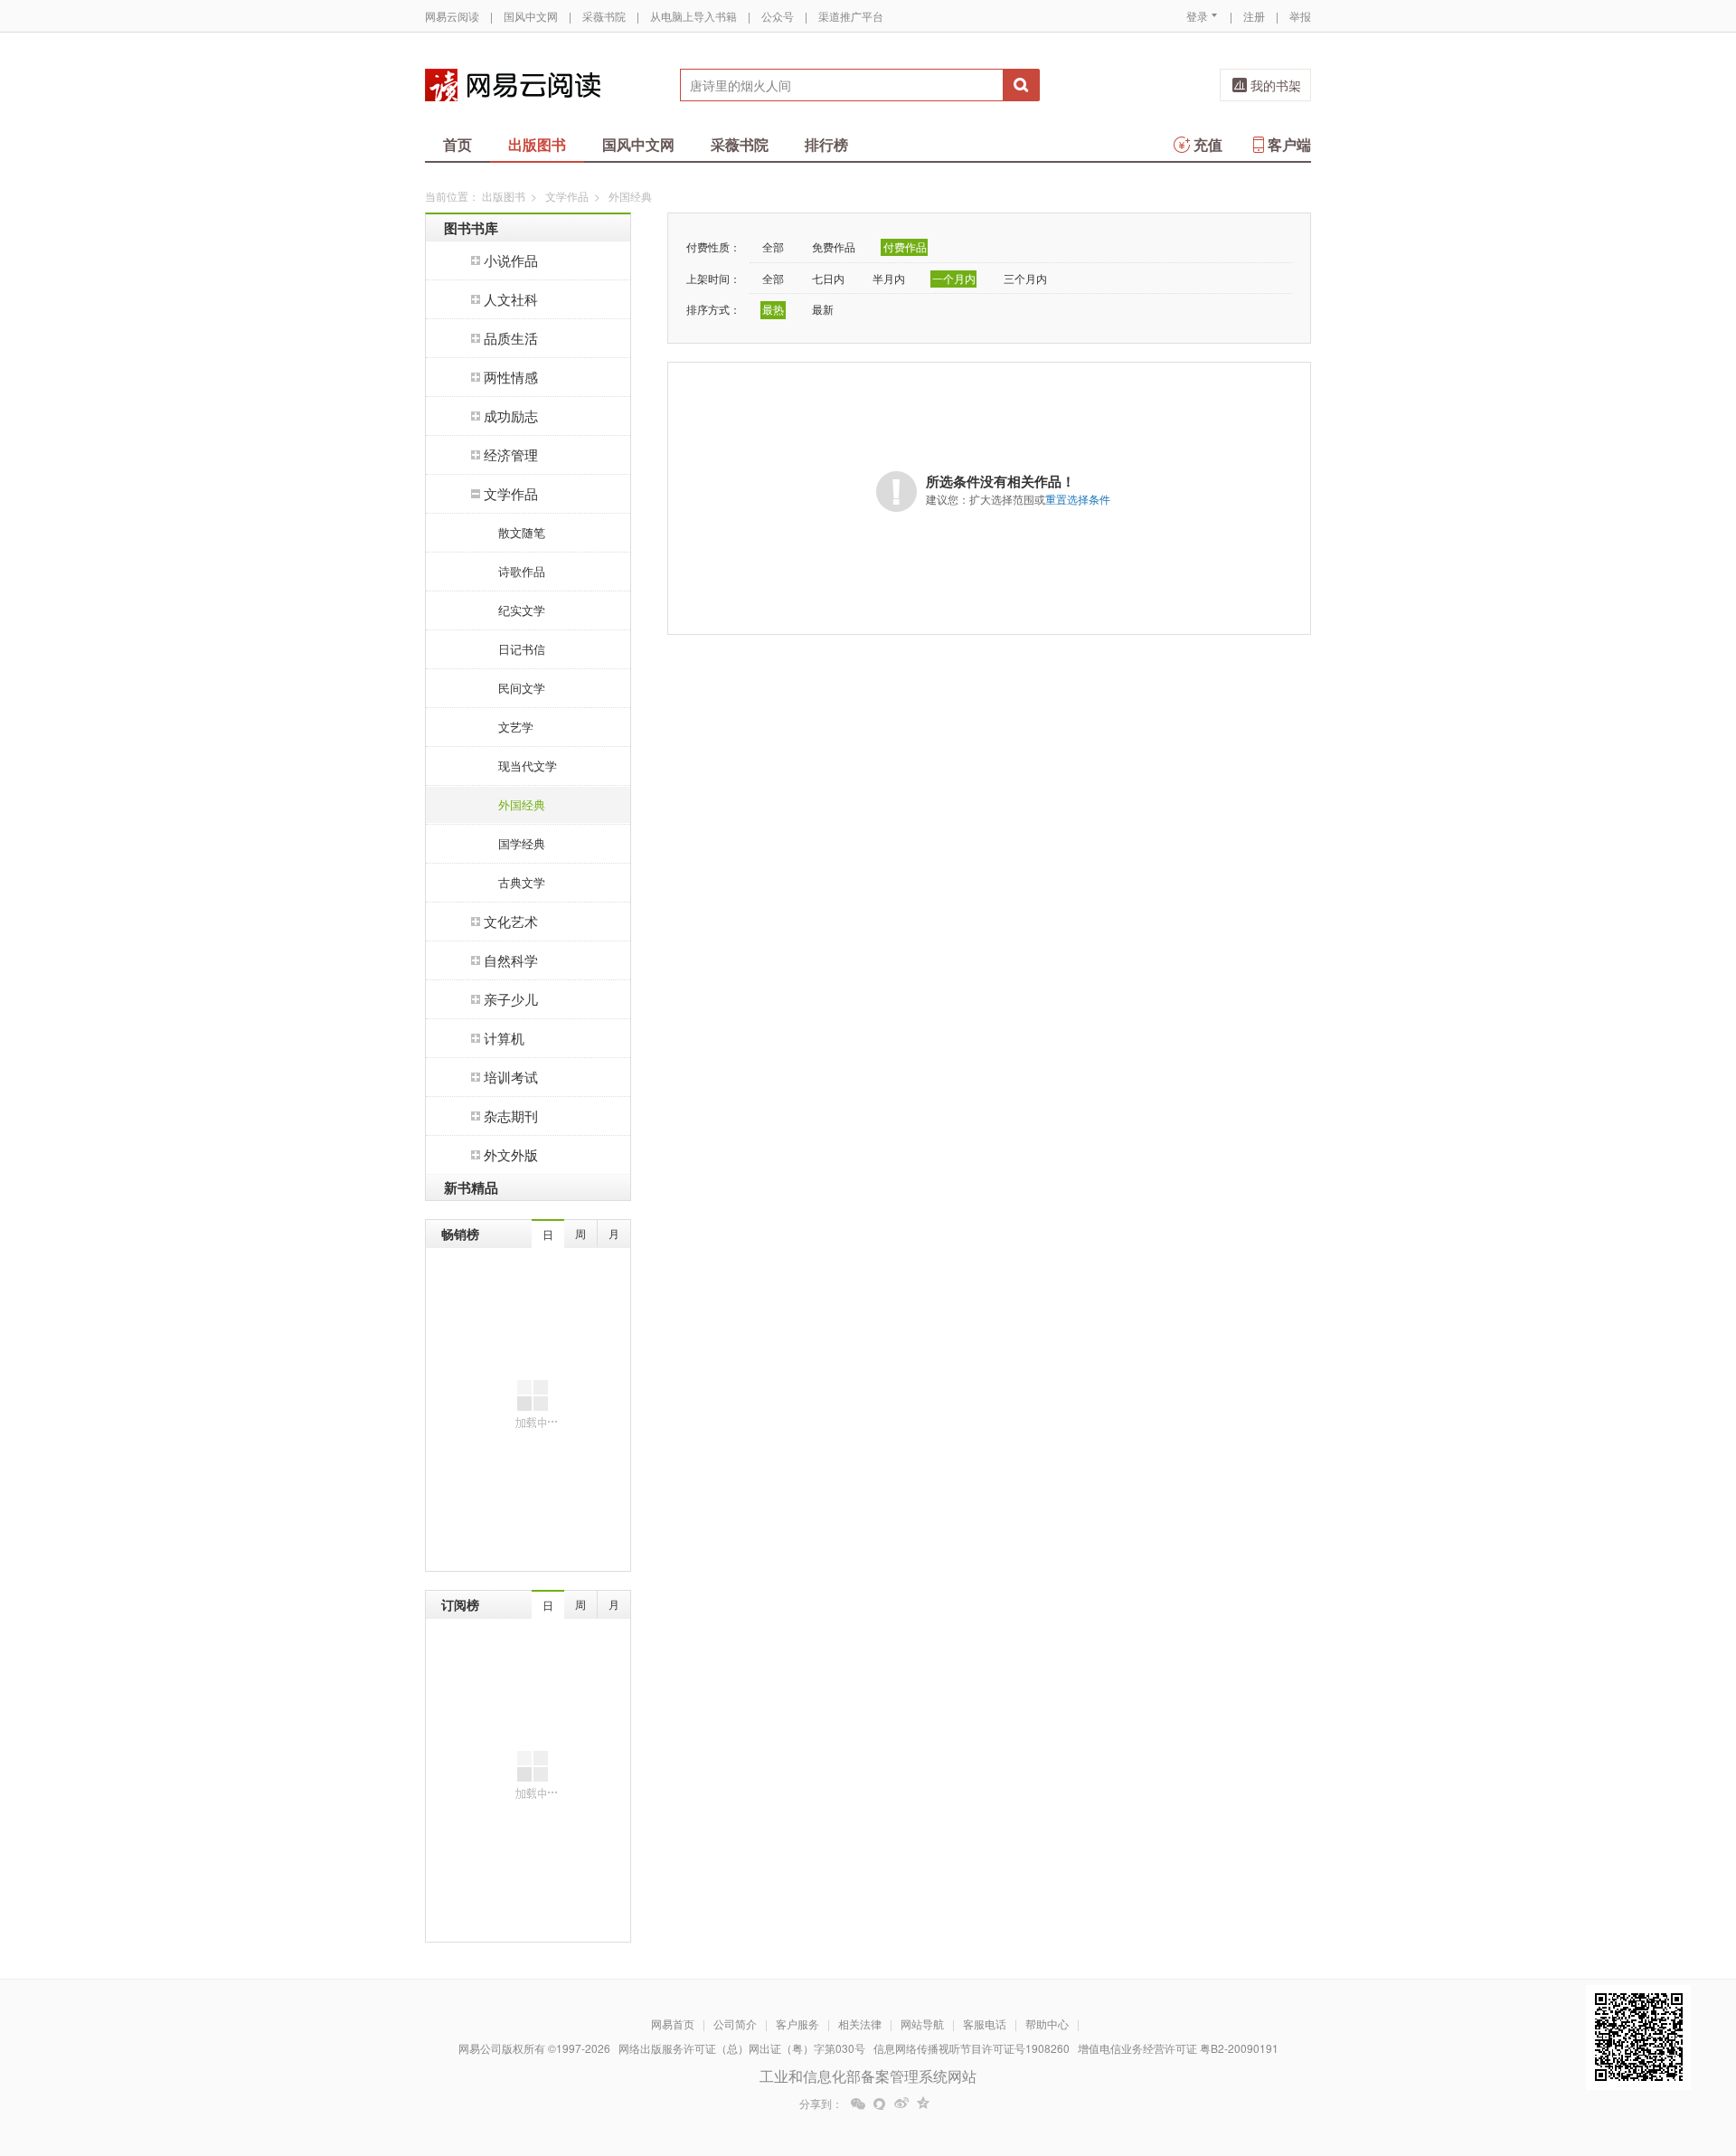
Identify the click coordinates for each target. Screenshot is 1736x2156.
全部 (773, 246)
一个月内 (954, 278)
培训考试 (511, 1077)
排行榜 (826, 144)
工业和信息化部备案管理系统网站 (868, 2076)
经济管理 (511, 454)
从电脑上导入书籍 (693, 16)
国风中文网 (531, 16)
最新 (823, 309)
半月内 (889, 278)
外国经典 (522, 804)
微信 (858, 2104)
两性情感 (511, 377)
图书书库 (471, 228)
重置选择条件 (1078, 499)
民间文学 (522, 688)
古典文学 (522, 882)
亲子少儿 (511, 999)
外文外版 (511, 1154)
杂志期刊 (511, 1116)
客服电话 (985, 2024)
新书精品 (471, 1187)
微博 (901, 2104)
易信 (880, 2104)
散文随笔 (522, 532)
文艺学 (516, 727)
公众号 (778, 16)
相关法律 (860, 2024)
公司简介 (735, 2024)
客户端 (1289, 144)
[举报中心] (1361, 2050)
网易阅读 (513, 85)
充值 (1208, 144)
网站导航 (922, 2024)
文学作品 (567, 196)
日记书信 (522, 649)
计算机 (504, 1038)
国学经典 (522, 843)
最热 (773, 309)
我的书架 (1276, 85)
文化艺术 (511, 921)
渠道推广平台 (851, 16)
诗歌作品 (522, 571)
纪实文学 (522, 610)
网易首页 (673, 2024)
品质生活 (511, 338)
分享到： (821, 2104)
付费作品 (905, 246)
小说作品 (511, 260)
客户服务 (797, 2024)
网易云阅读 (452, 16)
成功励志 (511, 416)
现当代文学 (528, 766)
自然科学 (511, 960)
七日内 (828, 278)
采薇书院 (604, 16)
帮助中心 (1047, 2024)
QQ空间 (923, 2104)
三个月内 (1025, 278)
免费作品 (834, 246)
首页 (458, 144)
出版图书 (537, 144)
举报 (1300, 16)
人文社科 (511, 299)
